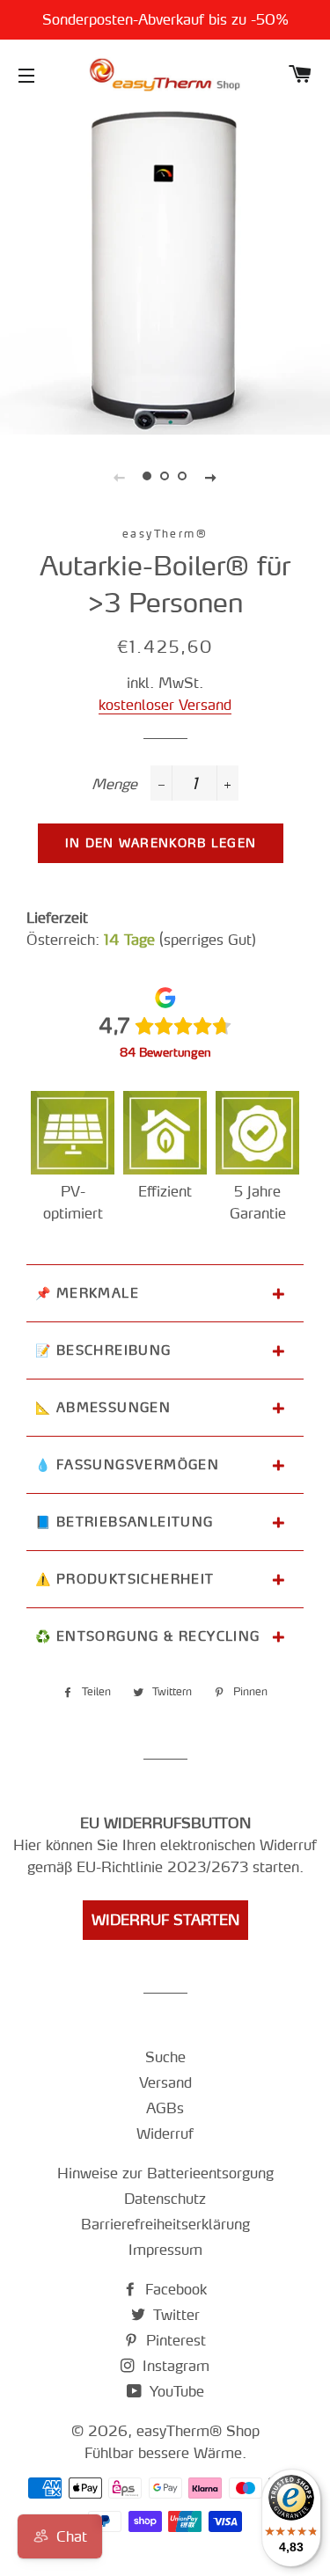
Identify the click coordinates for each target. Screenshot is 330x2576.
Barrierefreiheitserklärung (165, 2224)
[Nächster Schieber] (211, 476)
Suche (165, 2057)
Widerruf (165, 2133)
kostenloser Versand (165, 705)
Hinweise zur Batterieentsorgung (165, 2173)
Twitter (174, 2315)
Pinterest (174, 2340)
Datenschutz (165, 2199)
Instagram (174, 2366)
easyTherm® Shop (198, 2431)
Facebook (174, 2289)
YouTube (175, 2391)
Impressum (165, 2250)
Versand (165, 2082)
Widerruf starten (165, 1920)
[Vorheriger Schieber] (120, 476)
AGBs (165, 2108)
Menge (114, 784)
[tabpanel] (165, 270)
